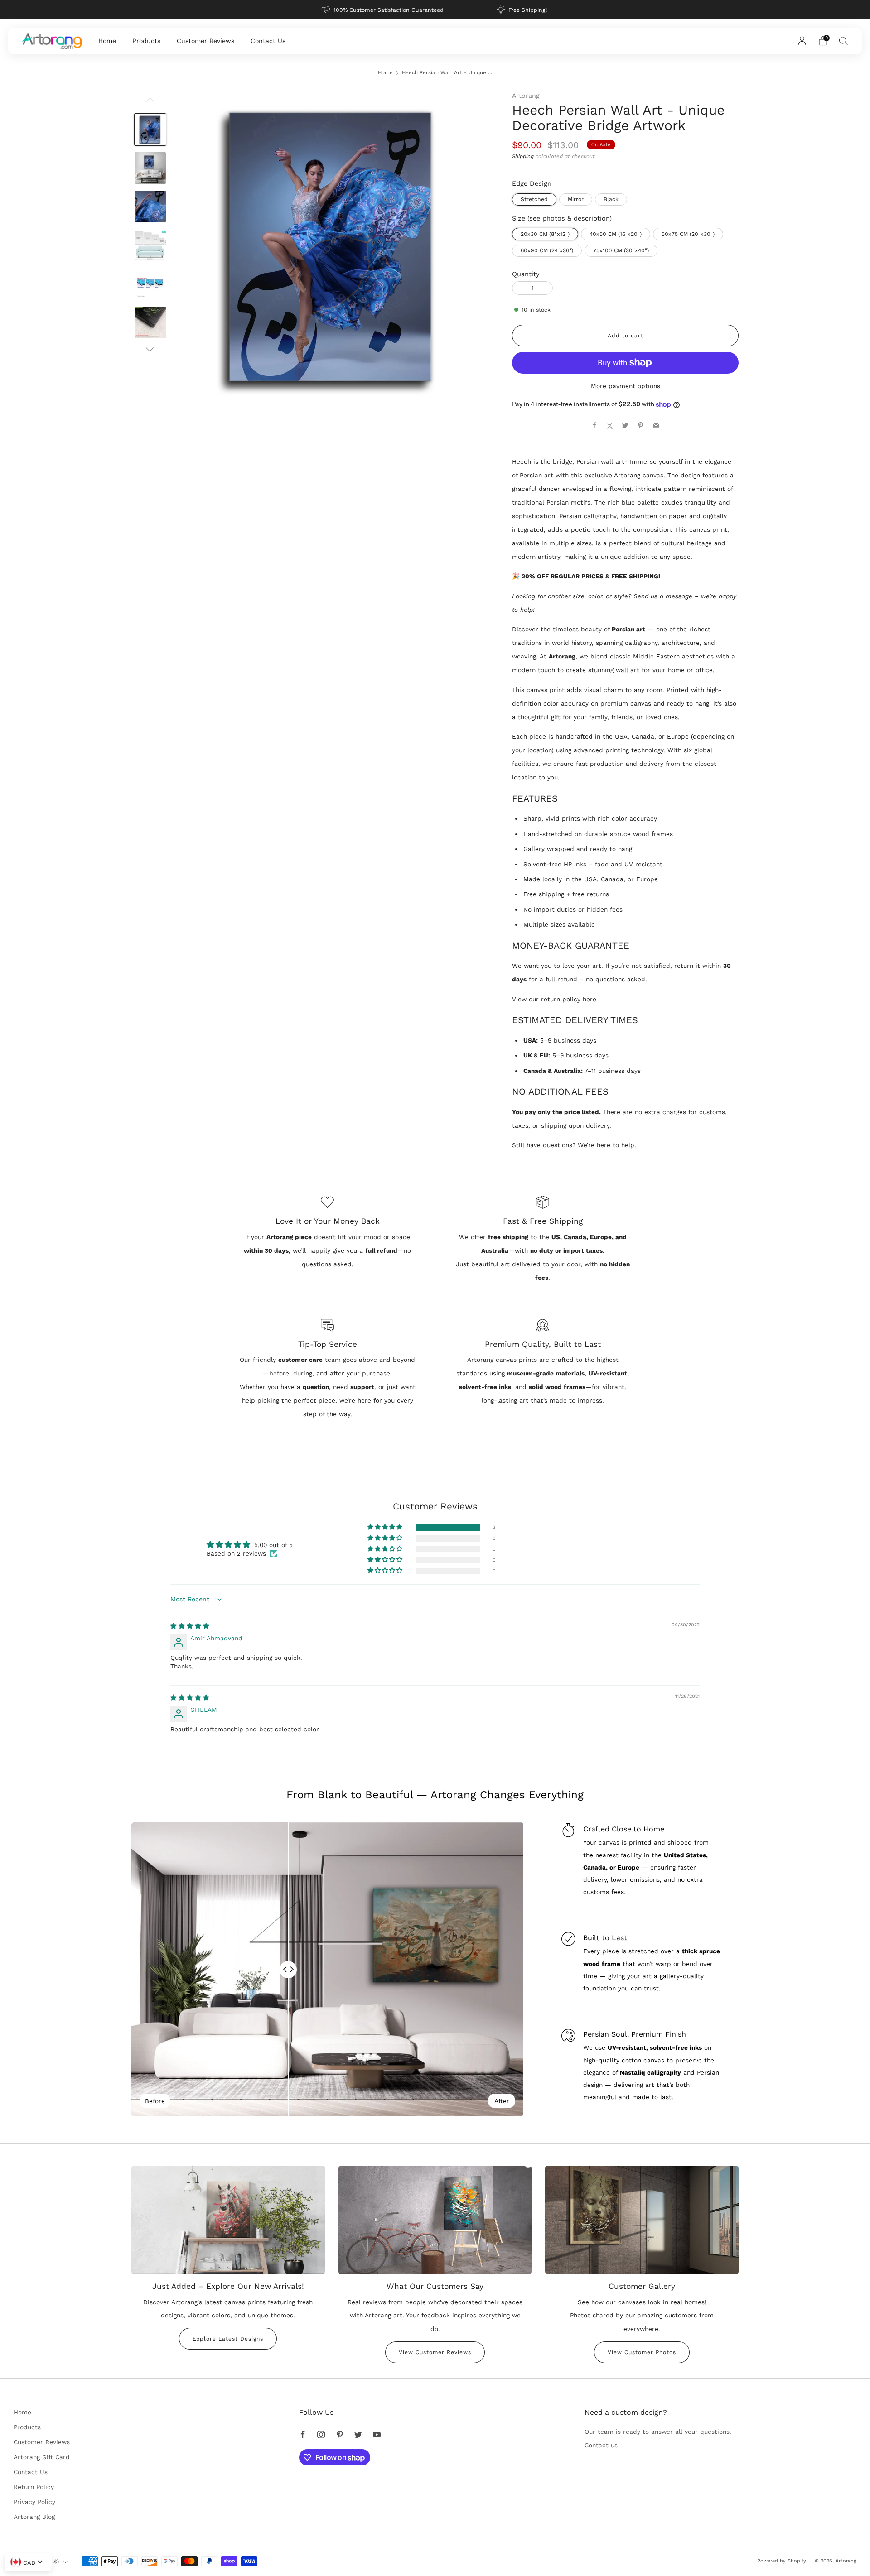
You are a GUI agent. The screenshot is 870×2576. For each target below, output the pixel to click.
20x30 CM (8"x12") (545, 234)
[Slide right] (150, 349)
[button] (386, 1527)
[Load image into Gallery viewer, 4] (150, 245)
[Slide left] (150, 102)
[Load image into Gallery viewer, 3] (150, 207)
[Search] (844, 41)
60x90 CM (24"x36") (547, 250)
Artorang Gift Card (42, 2457)
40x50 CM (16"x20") (616, 234)
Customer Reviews (205, 41)
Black (611, 199)
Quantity (526, 274)
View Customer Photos (642, 2352)
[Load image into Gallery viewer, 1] (150, 130)
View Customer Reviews (435, 2352)
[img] (190, 1626)
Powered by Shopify (782, 2561)
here (590, 999)
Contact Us (268, 41)
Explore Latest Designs (228, 2339)
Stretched (534, 199)
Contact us (601, 2445)
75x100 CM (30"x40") (621, 250)
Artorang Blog (34, 2517)
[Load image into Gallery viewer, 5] (150, 284)
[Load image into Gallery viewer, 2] (150, 168)
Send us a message (663, 596)
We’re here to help (606, 1145)
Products (146, 41)
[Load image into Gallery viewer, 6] (150, 322)
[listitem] (383, 10)
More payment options (626, 386)
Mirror (576, 199)
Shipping (523, 156)
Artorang (526, 96)
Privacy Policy (34, 2502)
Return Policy (34, 2487)
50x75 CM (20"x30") (688, 234)
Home (107, 41)
